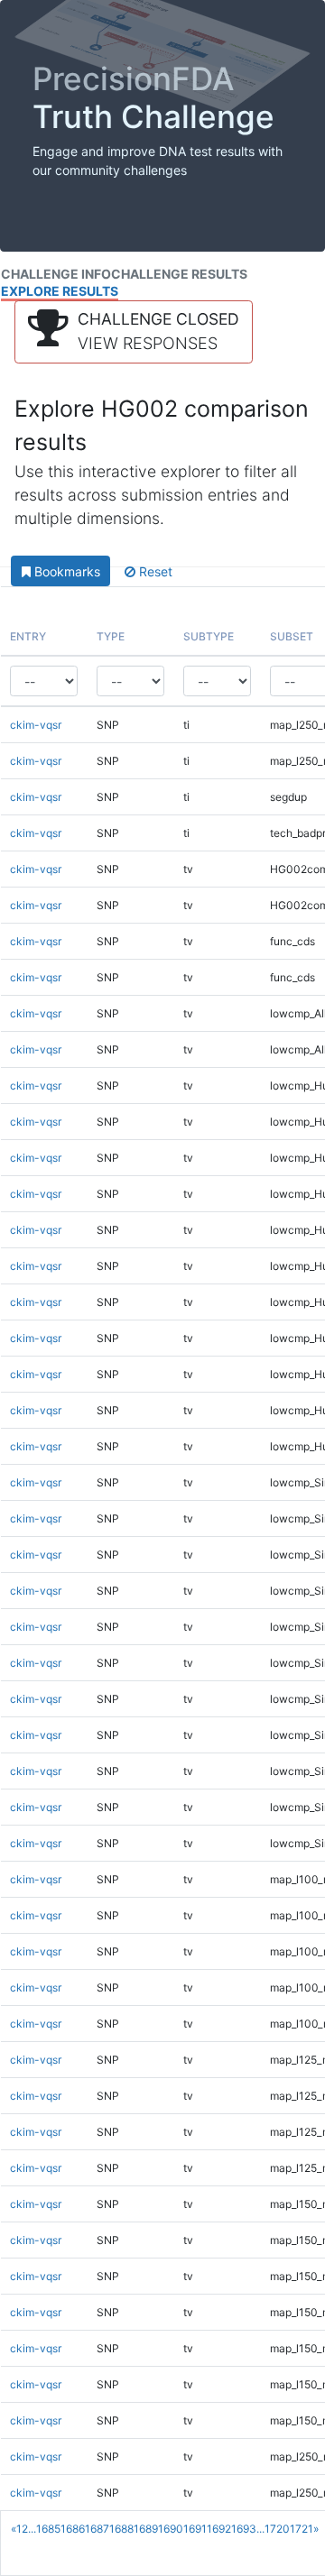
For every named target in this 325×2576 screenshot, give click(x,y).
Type (111, 636)
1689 (146, 2529)
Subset (292, 636)
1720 (277, 2529)
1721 (302, 2529)
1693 (244, 2529)
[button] (134, 332)
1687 (97, 2529)
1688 (121, 2529)
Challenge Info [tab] (56, 274)
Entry (28, 636)
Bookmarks (65, 571)
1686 (73, 2529)
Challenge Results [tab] (179, 274)
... (32, 2529)
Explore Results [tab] (60, 291)
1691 (195, 2529)
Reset (154, 571)
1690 (171, 2529)
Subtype (209, 636)
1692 (219, 2529)
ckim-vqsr (36, 725)
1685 (48, 2529)
